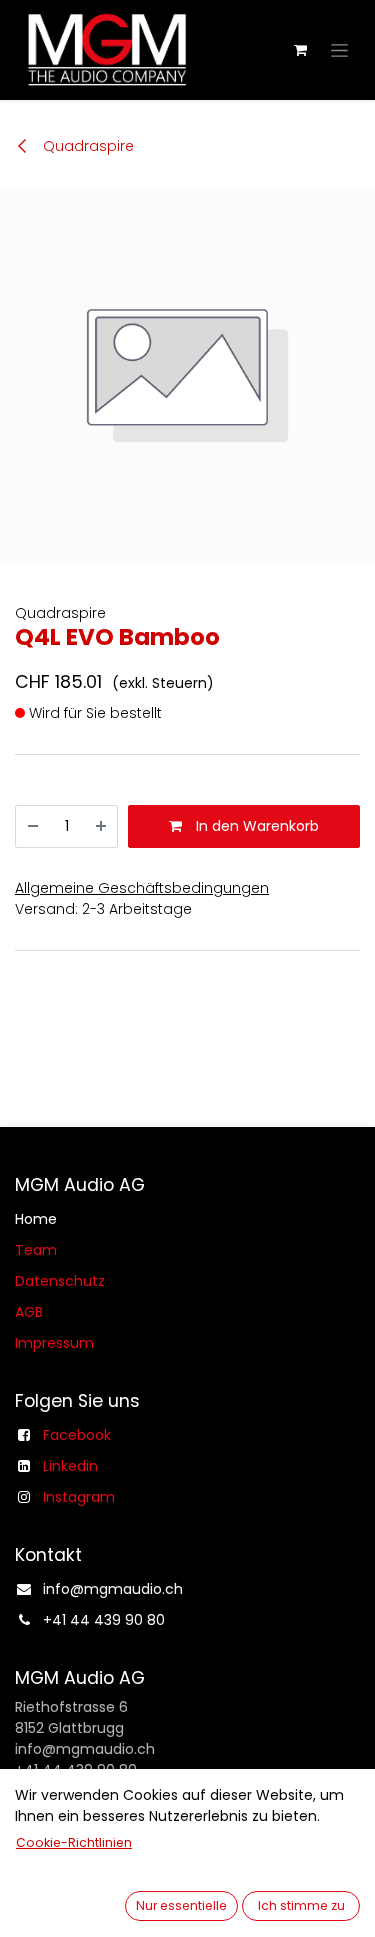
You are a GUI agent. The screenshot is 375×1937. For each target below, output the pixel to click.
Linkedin (70, 1466)
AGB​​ (29, 1312)
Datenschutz (60, 1281)
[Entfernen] (33, 826)
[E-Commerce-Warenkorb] (300, 50)
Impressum (54, 1343)
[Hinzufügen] (101, 826)
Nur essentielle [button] (181, 1905)
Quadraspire (86, 146)
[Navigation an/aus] (339, 50)
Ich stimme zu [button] (301, 1905)
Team (36, 1250)
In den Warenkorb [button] (255, 826)
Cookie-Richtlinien (74, 1842)
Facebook (77, 1435)
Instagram (79, 1497)
